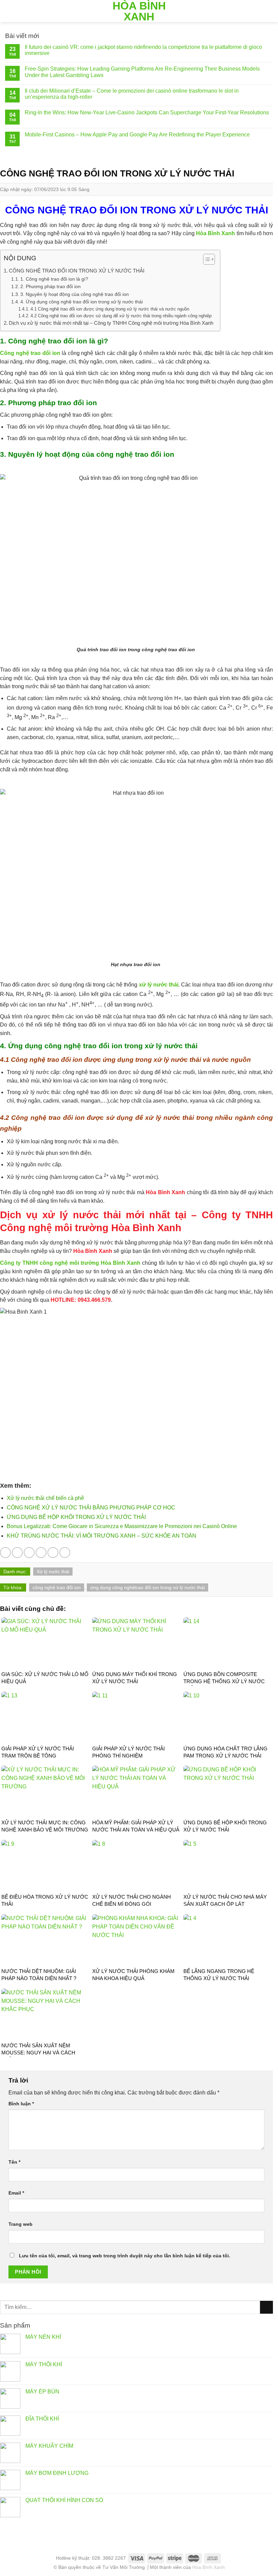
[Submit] (266, 2307)
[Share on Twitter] (29, 1553)
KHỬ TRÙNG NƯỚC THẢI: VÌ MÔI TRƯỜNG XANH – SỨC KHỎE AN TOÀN (102, 1536)
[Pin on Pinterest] (53, 1553)
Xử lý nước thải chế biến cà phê (45, 1498)
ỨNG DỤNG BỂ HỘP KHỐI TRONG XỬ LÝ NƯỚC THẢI (76, 1517)
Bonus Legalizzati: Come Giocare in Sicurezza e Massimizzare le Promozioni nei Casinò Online (122, 1526)
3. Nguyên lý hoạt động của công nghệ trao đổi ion (75, 294)
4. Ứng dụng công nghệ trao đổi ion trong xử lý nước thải (82, 302)
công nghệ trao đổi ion (57, 1587)
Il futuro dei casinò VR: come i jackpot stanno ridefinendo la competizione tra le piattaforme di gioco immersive (143, 50)
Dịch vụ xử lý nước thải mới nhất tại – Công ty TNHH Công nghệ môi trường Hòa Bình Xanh (111, 323)
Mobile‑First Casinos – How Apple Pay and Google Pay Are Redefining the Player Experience (137, 135)
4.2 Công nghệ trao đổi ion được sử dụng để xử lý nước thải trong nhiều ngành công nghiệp (121, 316)
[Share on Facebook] (17, 1553)
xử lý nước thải (159, 985)
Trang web (21, 2224)
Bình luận (21, 2104)
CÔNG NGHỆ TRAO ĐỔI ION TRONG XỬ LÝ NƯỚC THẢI (77, 271)
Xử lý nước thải (53, 1572)
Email (16, 2193)
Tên (14, 2162)
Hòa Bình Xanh (139, 11)
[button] (206, 260)
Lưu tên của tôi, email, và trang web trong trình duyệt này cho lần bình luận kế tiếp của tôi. (125, 2256)
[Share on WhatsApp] (5, 1553)
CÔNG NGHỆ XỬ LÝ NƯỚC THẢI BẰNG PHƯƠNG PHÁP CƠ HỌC (91, 1508)
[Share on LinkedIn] (65, 1553)
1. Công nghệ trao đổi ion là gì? (54, 279)
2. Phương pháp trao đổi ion (51, 286)
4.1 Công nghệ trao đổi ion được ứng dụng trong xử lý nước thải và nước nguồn (110, 309)
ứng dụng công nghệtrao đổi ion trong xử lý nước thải (147, 1587)
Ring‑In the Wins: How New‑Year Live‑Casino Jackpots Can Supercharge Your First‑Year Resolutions (147, 112)
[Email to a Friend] (41, 1553)
